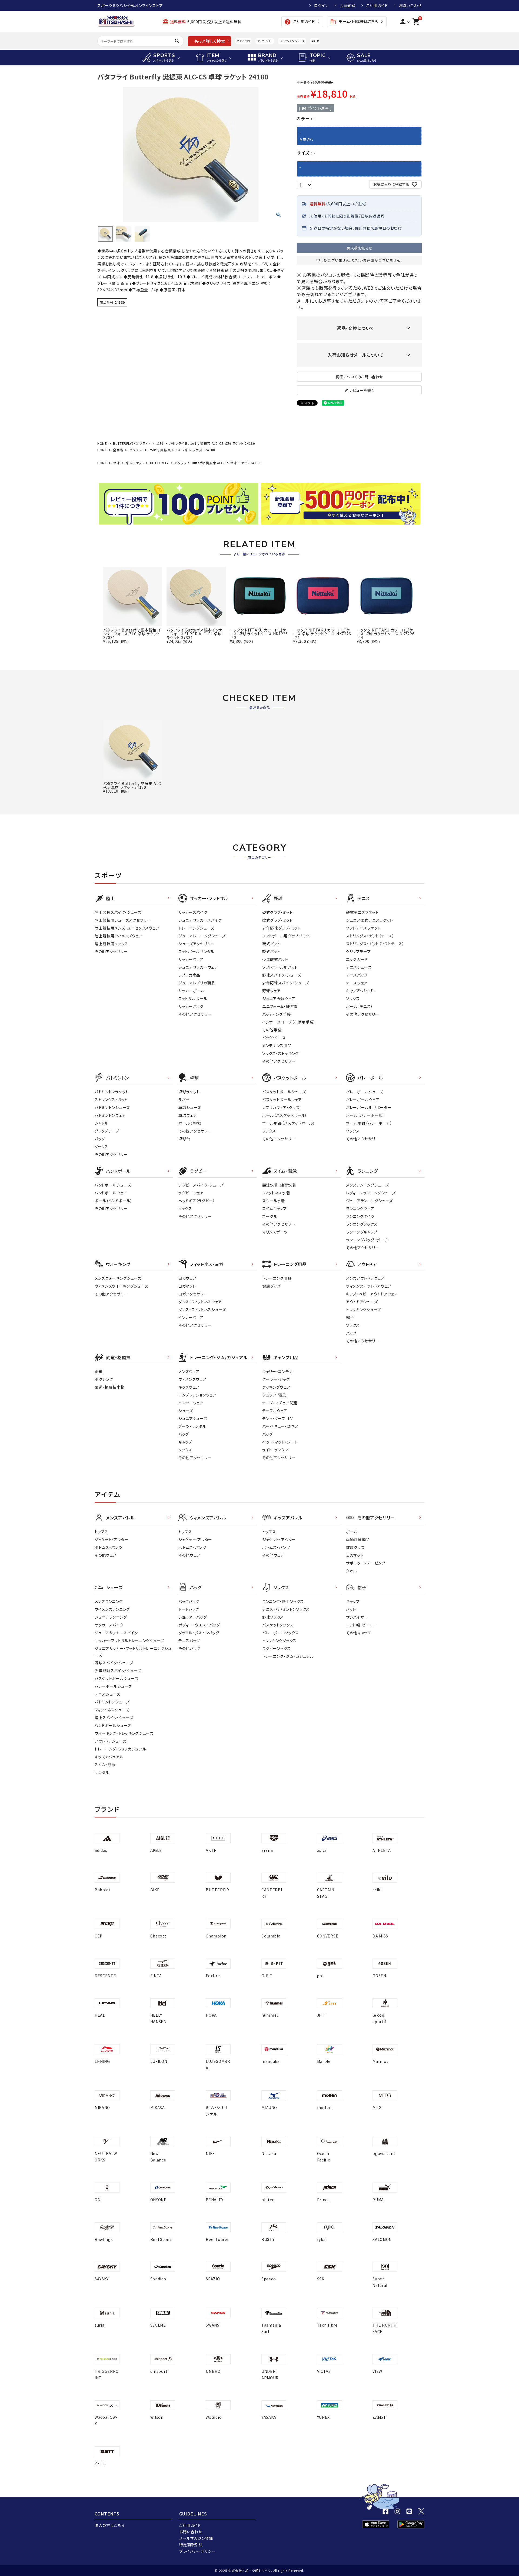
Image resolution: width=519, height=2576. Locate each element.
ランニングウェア (360, 1208)
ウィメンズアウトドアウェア (369, 1286)
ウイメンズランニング (112, 1609)
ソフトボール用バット (280, 967)
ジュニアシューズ (193, 1418)
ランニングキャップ (362, 1232)
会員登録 (347, 5)
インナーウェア (191, 1317)
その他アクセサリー (111, 951)
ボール (352, 1532)
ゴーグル (270, 1216)
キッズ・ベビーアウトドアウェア (372, 1294)
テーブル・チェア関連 (280, 1403)
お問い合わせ (410, 5)
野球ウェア (272, 991)
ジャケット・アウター (112, 1539)
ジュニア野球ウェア (279, 998)
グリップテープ (358, 951)
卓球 (160, 443)
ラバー (184, 1100)
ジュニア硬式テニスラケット (370, 920)
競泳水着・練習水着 (279, 1185)
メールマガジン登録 (196, 2538)
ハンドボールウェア (111, 1193)
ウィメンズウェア (192, 1379)
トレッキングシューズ (364, 1309)
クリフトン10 (265, 41)
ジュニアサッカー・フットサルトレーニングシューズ (133, 1652)
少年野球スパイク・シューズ (286, 983)
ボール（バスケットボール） (285, 1115)
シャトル (102, 1123)
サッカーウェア (191, 959)
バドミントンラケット (112, 1092)
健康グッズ (272, 1286)
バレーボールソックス (280, 1633)
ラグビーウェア (191, 1193)
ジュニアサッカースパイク (200, 920)
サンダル (102, 1772)
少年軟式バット (275, 959)
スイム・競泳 (105, 1765)
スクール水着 (274, 1201)
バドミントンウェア (110, 1115)
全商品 (118, 450)
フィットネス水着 (276, 1193)
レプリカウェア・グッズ (281, 1107)
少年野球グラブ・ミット (281, 928)
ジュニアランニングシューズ (369, 1201)
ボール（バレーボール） (365, 1115)
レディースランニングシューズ (371, 1193)
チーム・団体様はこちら (354, 22)
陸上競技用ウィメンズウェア (119, 936)
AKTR (315, 41)
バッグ (100, 1139)
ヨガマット (187, 1286)
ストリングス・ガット (111, 1100)
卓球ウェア (188, 1115)
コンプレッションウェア (197, 1395)
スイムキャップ (275, 1208)
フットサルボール (193, 998)
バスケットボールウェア (282, 1100)
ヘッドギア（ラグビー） (197, 1201)
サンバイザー (357, 1617)
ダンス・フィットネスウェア (200, 1302)
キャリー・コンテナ (277, 1371)
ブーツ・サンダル (192, 1426)
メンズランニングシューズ (367, 1185)
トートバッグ (189, 1609)
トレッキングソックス (279, 1641)
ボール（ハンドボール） (114, 1201)
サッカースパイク (193, 912)
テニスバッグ (357, 975)
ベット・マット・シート (280, 1442)
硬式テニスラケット (362, 912)
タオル (351, 1571)
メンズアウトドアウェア (365, 1278)
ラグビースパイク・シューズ (201, 1185)
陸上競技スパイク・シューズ (118, 912)
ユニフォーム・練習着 (280, 1006)
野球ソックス (273, 1617)
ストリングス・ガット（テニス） (370, 936)
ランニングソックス (362, 1224)
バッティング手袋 (277, 1014)
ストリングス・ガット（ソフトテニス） (375, 944)
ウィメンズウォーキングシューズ (122, 1286)
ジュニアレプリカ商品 (197, 983)
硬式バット (271, 944)
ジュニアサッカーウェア (198, 967)
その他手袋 (272, 1030)
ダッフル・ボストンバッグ (199, 1633)
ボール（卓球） (190, 1123)
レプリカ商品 (189, 975)
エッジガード (357, 959)
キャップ (185, 1442)
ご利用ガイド (377, 5)
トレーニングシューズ (196, 928)
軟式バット (271, 951)
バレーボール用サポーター (369, 1107)
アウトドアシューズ (362, 1302)
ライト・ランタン (275, 1450)
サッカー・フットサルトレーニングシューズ (129, 1641)
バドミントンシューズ (292, 41)
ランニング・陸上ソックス (283, 1601)
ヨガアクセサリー (193, 1294)
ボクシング (104, 1379)
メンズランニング (109, 1601)
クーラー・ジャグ (276, 1379)
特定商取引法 (191, 2545)
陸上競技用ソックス (111, 944)
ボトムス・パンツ (109, 1547)
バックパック (189, 1601)
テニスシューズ (359, 967)
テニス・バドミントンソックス (286, 1609)
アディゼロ (243, 41)
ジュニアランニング (111, 1617)
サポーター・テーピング (366, 1563)
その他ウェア (106, 1555)
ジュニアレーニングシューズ (202, 936)
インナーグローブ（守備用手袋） (289, 1022)
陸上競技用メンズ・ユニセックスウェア (127, 928)
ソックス (353, 998)
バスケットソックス (278, 1625)
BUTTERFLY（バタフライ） (132, 443)
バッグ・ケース (274, 1038)
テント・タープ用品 (278, 1418)
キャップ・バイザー (361, 991)
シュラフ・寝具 (274, 1395)
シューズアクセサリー (197, 944)
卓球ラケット (135, 463)
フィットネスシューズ (112, 1710)
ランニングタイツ (360, 1216)
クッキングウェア (276, 1387)
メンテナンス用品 (277, 1045)
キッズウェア (189, 1387)
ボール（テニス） (360, 1006)
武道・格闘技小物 (110, 1387)
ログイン (321, 5)
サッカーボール (192, 991)
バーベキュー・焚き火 (280, 1426)
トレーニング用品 (277, 1278)
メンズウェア (189, 1371)
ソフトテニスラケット (363, 928)
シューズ (186, 1411)
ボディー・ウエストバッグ (199, 1625)
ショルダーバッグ (193, 1617)
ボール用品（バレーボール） (369, 1123)
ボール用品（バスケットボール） (289, 1123)
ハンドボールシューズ (113, 1185)
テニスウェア (357, 983)
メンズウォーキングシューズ (118, 1278)
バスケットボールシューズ (284, 1092)
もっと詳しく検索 (210, 41)
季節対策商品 (358, 1539)
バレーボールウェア (363, 1100)
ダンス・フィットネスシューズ (202, 1309)
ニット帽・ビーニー (362, 1625)
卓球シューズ (190, 1107)
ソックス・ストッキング (281, 1053)
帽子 (350, 1317)
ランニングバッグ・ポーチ (367, 1240)
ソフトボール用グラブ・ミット (286, 936)
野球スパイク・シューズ (282, 975)
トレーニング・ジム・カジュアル (120, 1749)
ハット (351, 1609)
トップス (102, 1532)
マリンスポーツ (275, 1232)
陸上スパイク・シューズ (114, 1718)
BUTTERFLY (159, 463)
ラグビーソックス (277, 1648)
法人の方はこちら (110, 2525)
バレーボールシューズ (365, 1092)
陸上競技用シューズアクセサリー (123, 920)
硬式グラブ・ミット (277, 912)
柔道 (99, 1371)
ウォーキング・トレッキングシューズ (124, 1733)
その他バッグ (189, 1648)
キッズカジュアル (109, 1757)
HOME (102, 443)
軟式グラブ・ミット (277, 920)
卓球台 (184, 1139)
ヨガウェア (187, 1278)
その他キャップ (359, 1633)
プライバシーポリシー (197, 2551)
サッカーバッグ (191, 1006)
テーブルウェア (275, 1411)
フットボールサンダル (196, 951)
